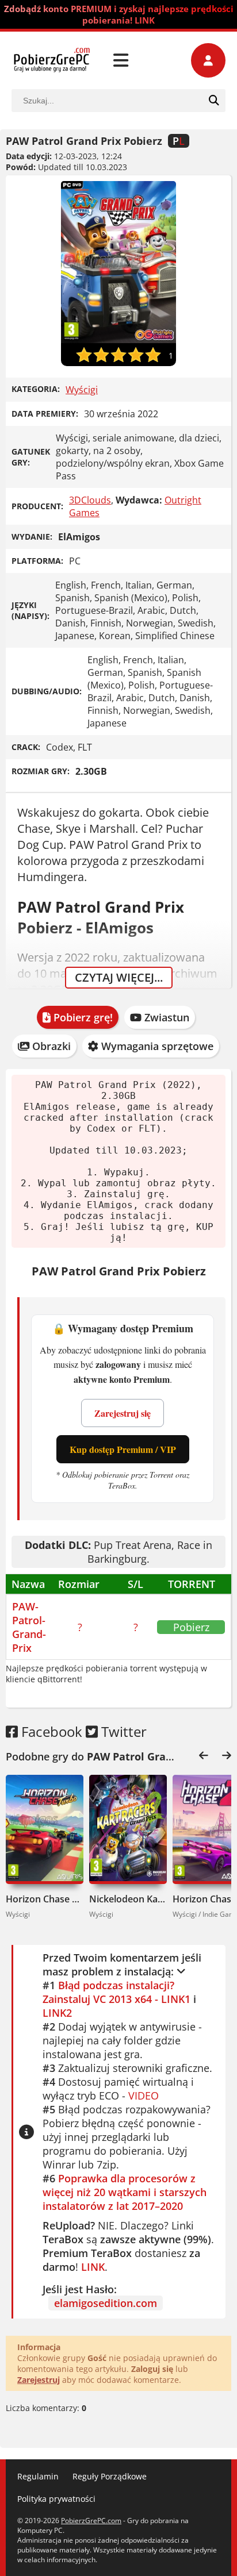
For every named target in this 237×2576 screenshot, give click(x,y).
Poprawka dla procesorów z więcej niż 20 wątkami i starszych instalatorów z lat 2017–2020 (125, 2192)
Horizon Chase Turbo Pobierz (45, 1899)
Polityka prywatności (56, 2499)
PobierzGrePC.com (91, 2521)
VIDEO (144, 2096)
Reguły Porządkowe (110, 2476)
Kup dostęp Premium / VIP (123, 1449)
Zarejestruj (39, 2380)
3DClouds (90, 500)
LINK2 (57, 2013)
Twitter (122, 1731)
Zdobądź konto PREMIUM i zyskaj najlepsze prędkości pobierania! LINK (119, 14)
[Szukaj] (214, 101)
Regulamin (38, 2476)
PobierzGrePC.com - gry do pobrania (52, 60)
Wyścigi (82, 390)
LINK (93, 2267)
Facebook (50, 1731)
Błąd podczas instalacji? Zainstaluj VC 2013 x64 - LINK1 (116, 1992)
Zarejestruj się (123, 1413)
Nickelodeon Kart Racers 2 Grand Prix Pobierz (128, 1899)
